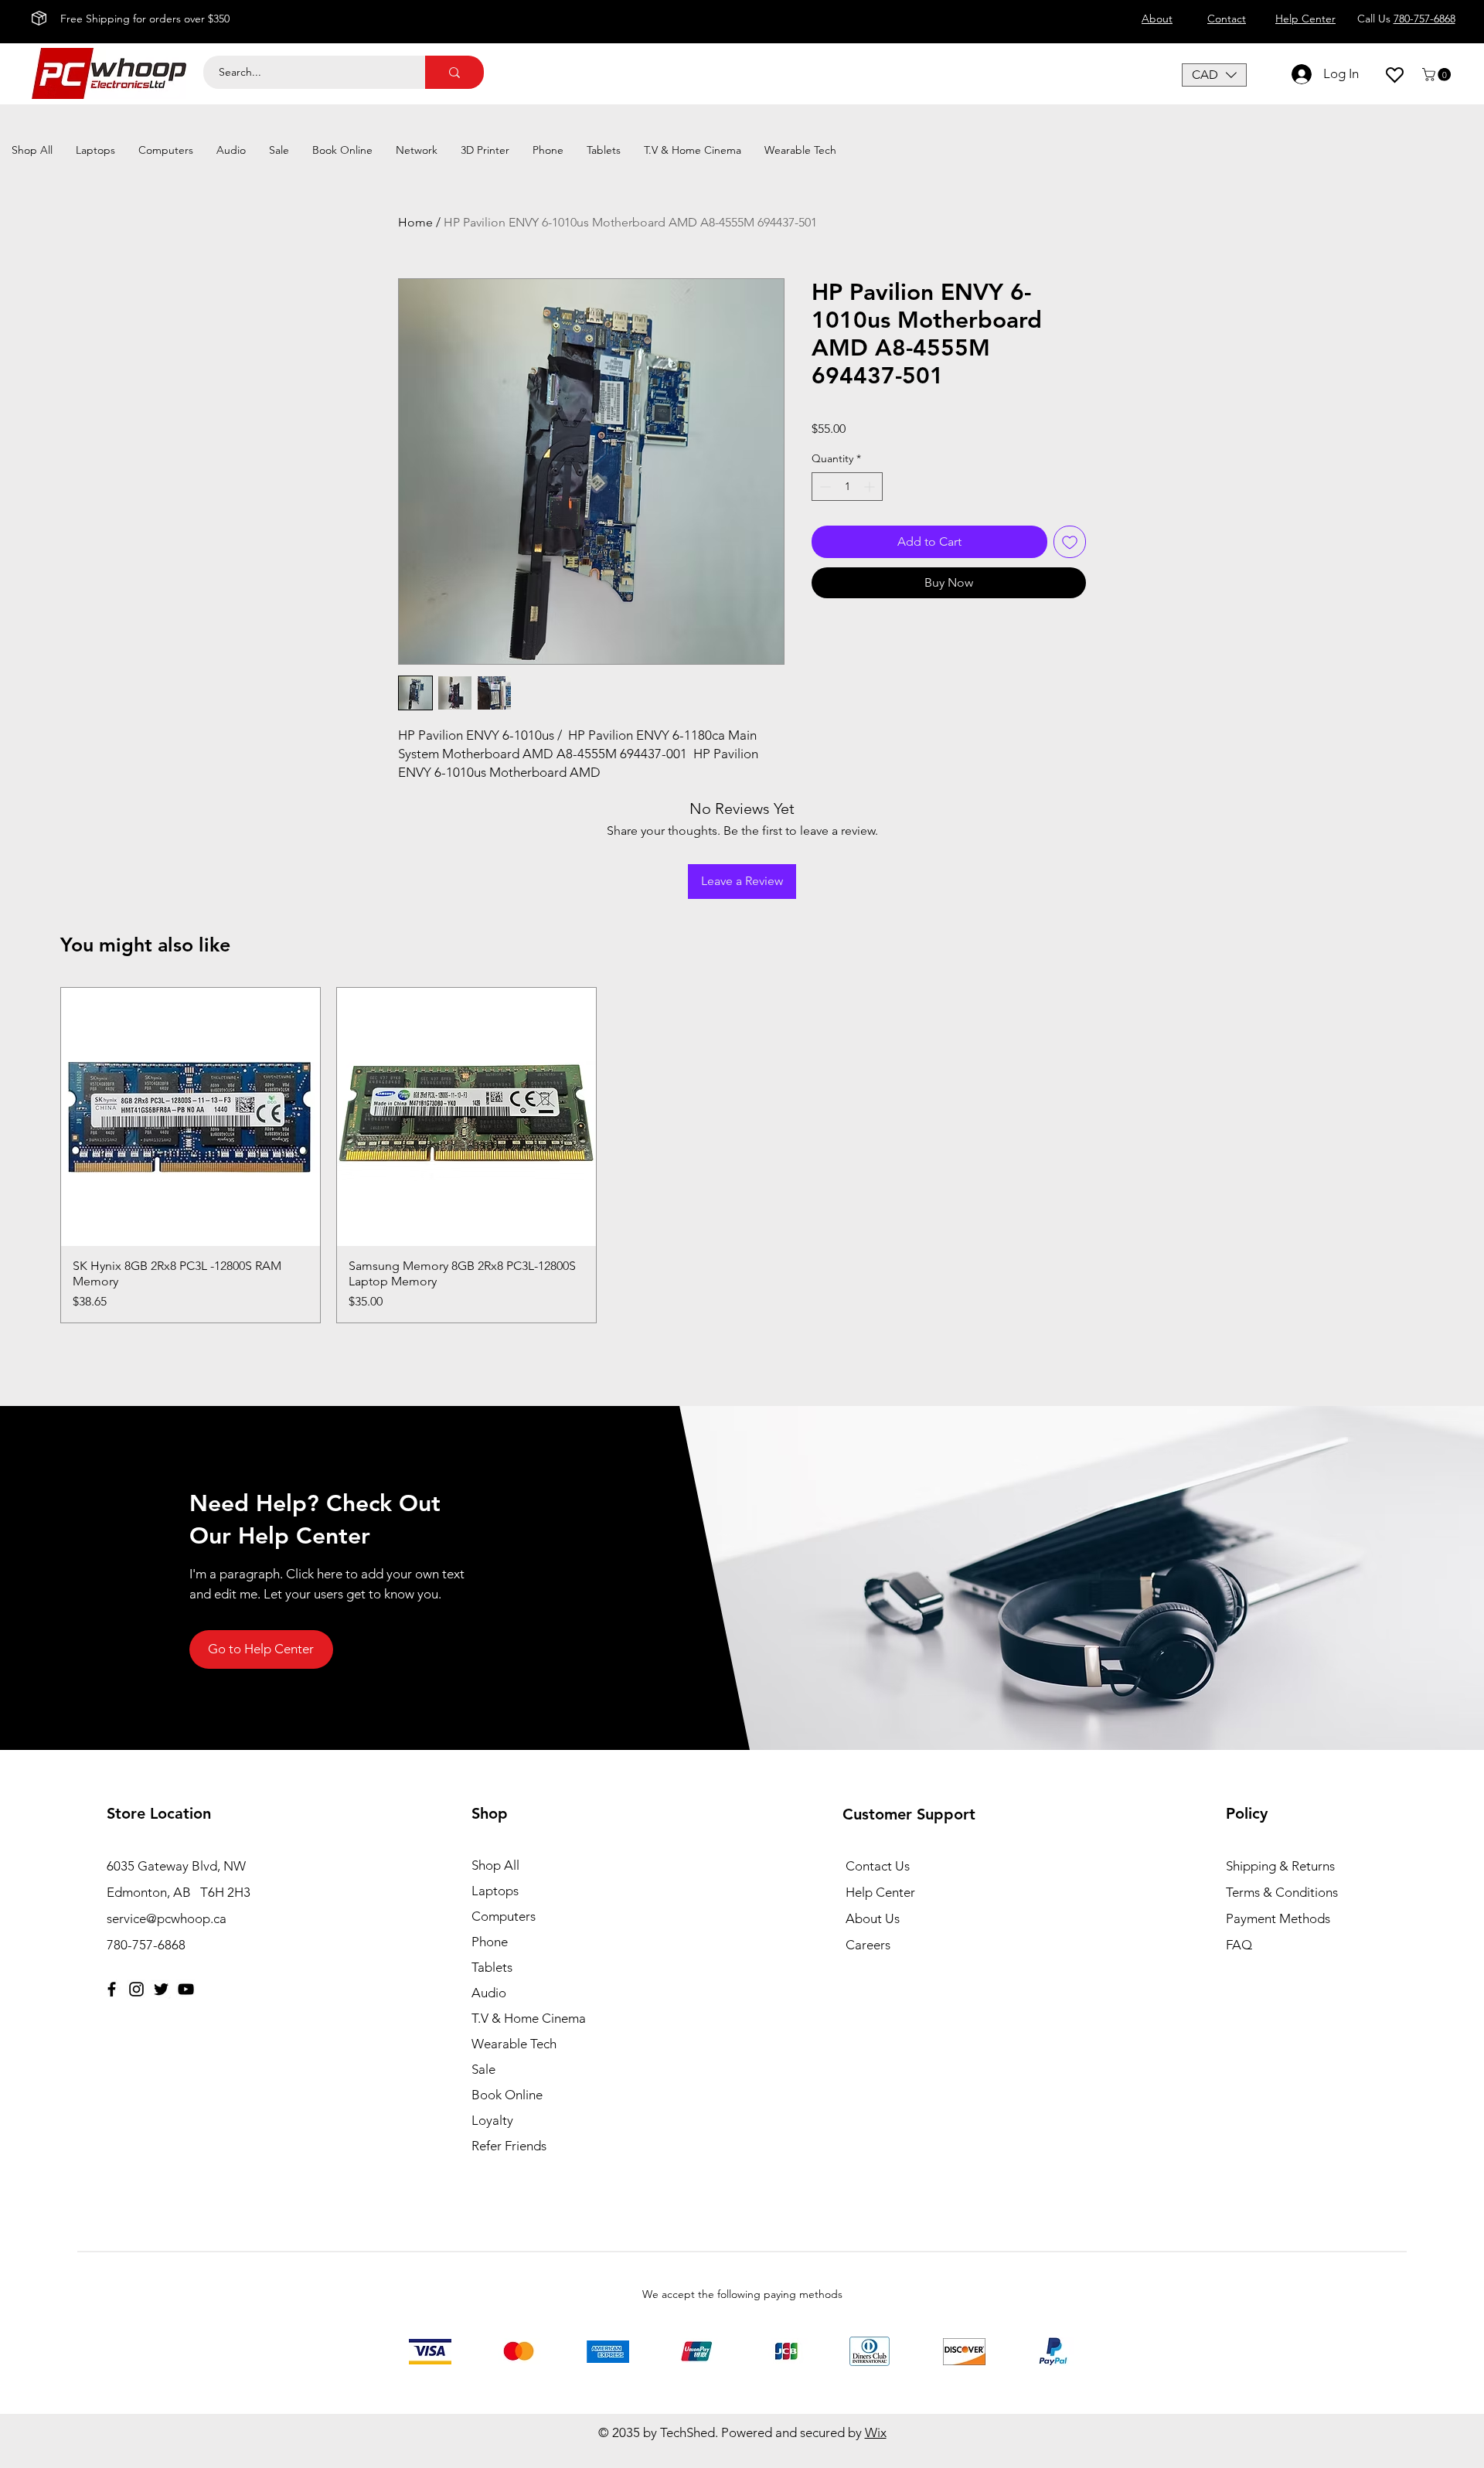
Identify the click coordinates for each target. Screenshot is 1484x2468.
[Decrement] (824, 487)
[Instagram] (136, 1989)
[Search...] (454, 72)
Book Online (507, 2095)
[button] (1214, 75)
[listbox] (1214, 75)
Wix (876, 2432)
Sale (483, 2069)
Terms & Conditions (1282, 1892)
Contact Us (878, 1866)
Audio (489, 1993)
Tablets (492, 1967)
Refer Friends (509, 2146)
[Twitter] (161, 1989)
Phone (490, 1942)
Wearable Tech (514, 2044)
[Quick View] (191, 1117)
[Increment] (871, 487)
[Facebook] (112, 1989)
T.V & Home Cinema (529, 2018)
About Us (873, 1918)
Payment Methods (1280, 1918)
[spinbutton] (847, 487)
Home (415, 222)
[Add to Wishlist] (1070, 542)
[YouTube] (186, 1989)
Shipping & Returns (1280, 1866)
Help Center (880, 1892)
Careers (868, 1945)
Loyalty (492, 2120)
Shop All (495, 1865)
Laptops (495, 1891)
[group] (742, 1156)
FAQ (1239, 1945)
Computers (504, 1916)
